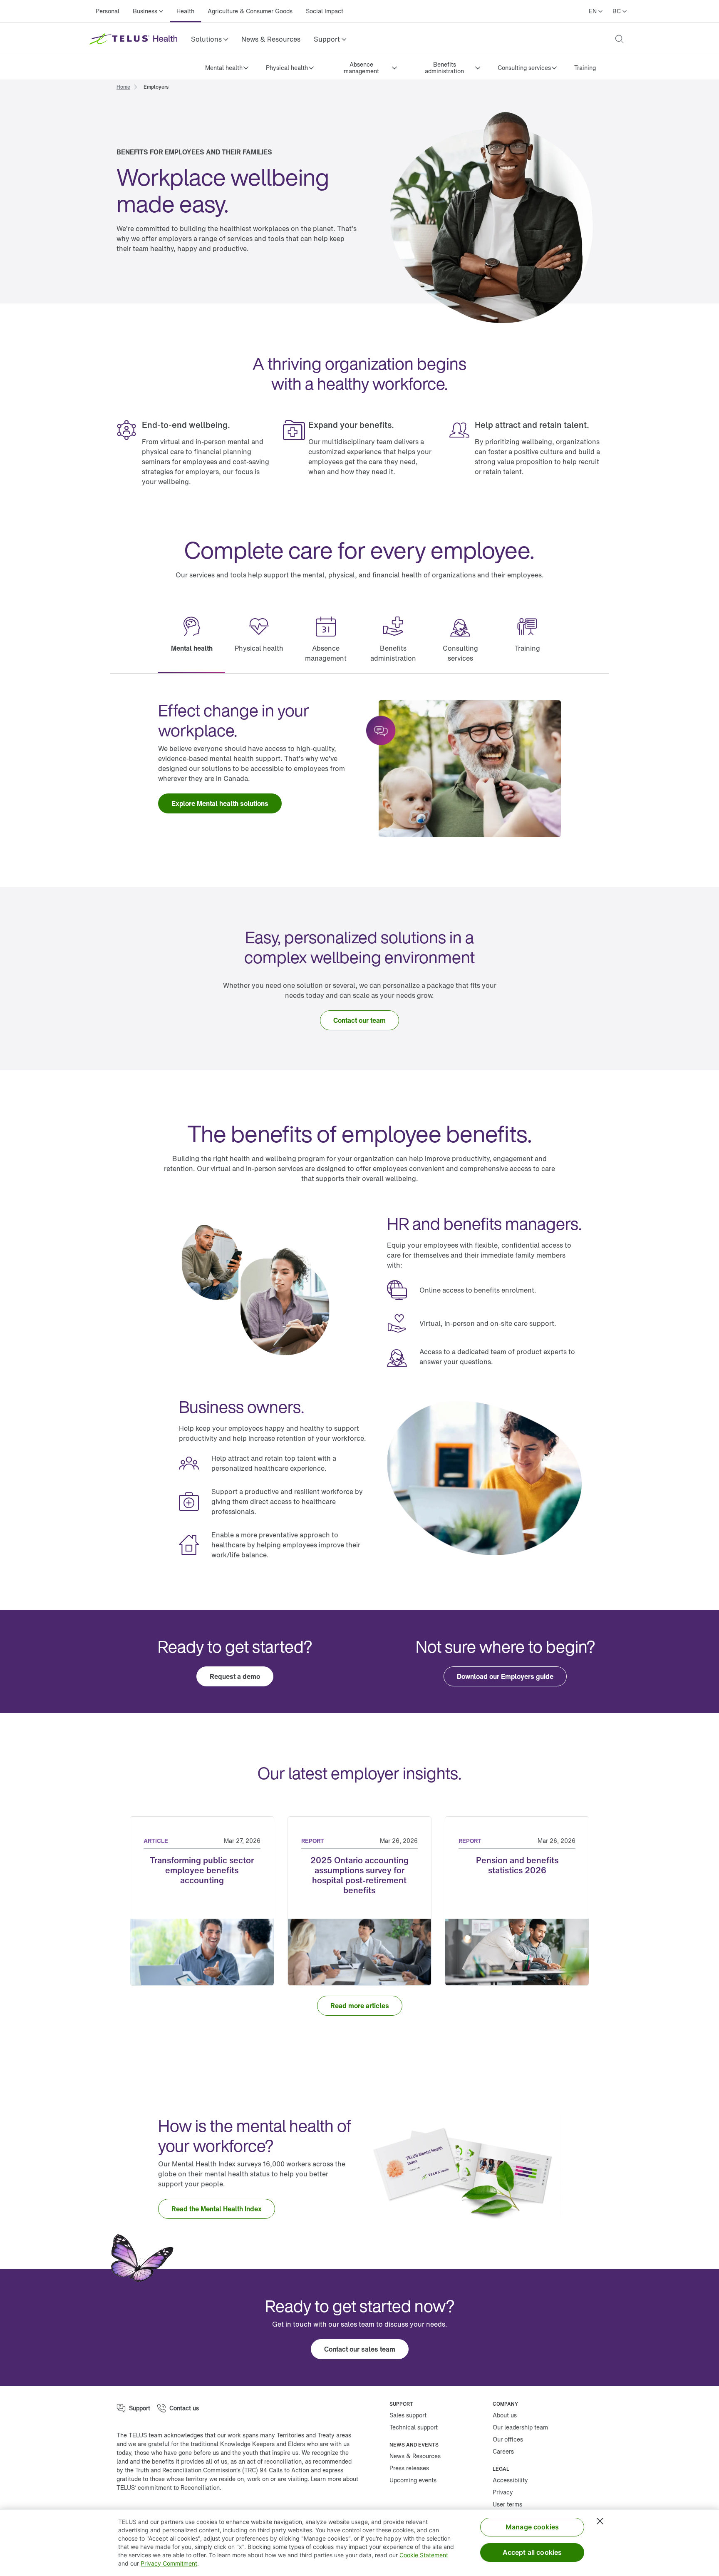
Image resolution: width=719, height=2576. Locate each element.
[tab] (192, 640)
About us (505, 2415)
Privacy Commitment (169, 2563)
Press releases (409, 2468)
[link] (271, 39)
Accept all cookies (532, 2552)
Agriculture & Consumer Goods (250, 11)
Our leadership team (520, 2427)
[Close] (600, 2521)
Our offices (508, 2439)
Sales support (408, 2415)
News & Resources (271, 39)
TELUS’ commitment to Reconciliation (168, 2488)
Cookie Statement (424, 2555)
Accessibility (510, 2480)
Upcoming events (413, 2480)
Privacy (503, 2492)
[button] (210, 39)
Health (185, 11)
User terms (507, 2504)
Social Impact (325, 11)
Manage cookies (532, 2527)
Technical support (414, 2427)
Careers (503, 2451)
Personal (108, 11)
